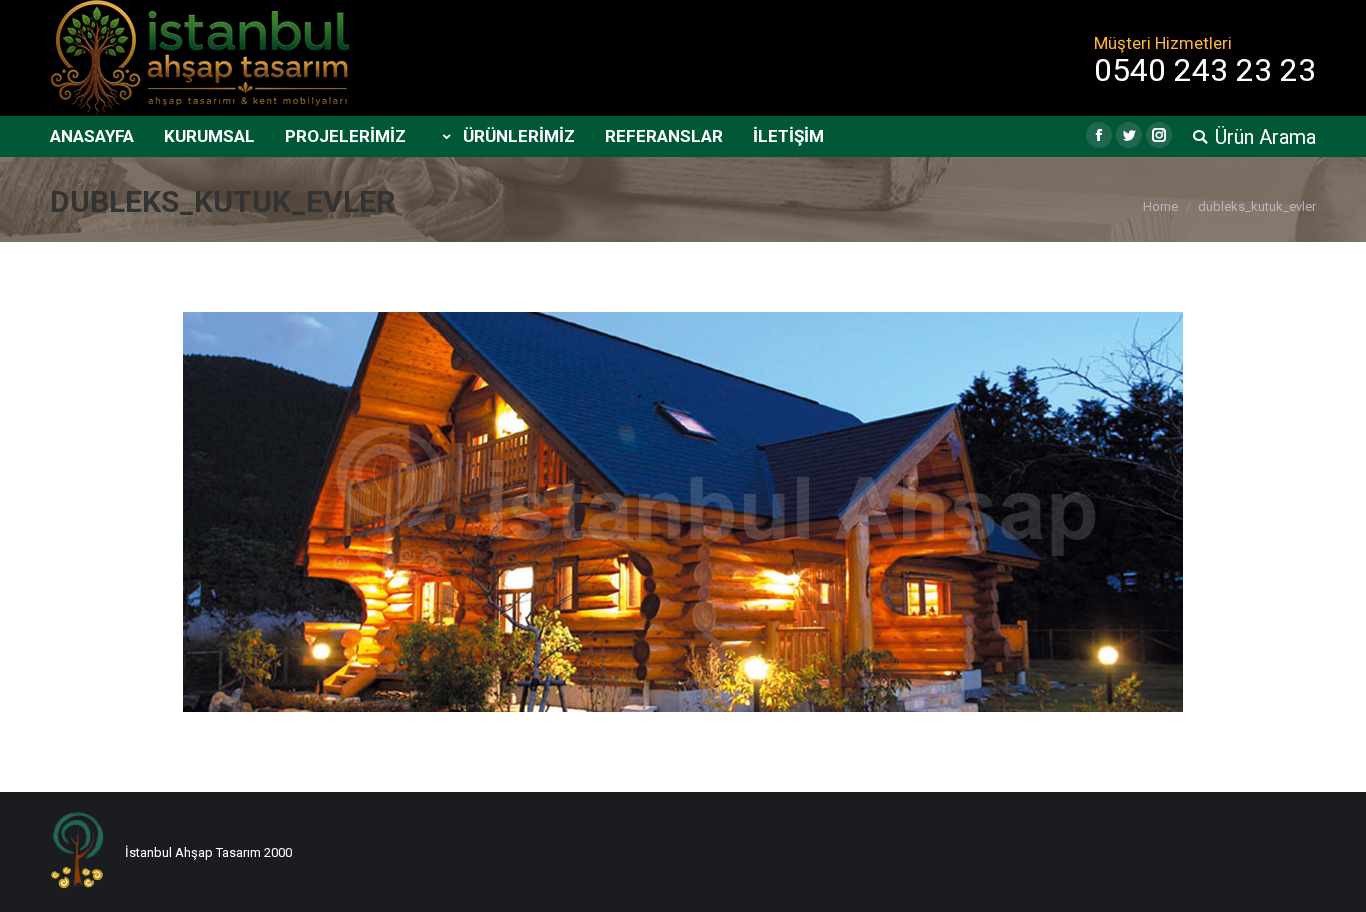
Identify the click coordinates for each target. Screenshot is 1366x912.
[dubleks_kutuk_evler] (683, 512)
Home (1160, 206)
